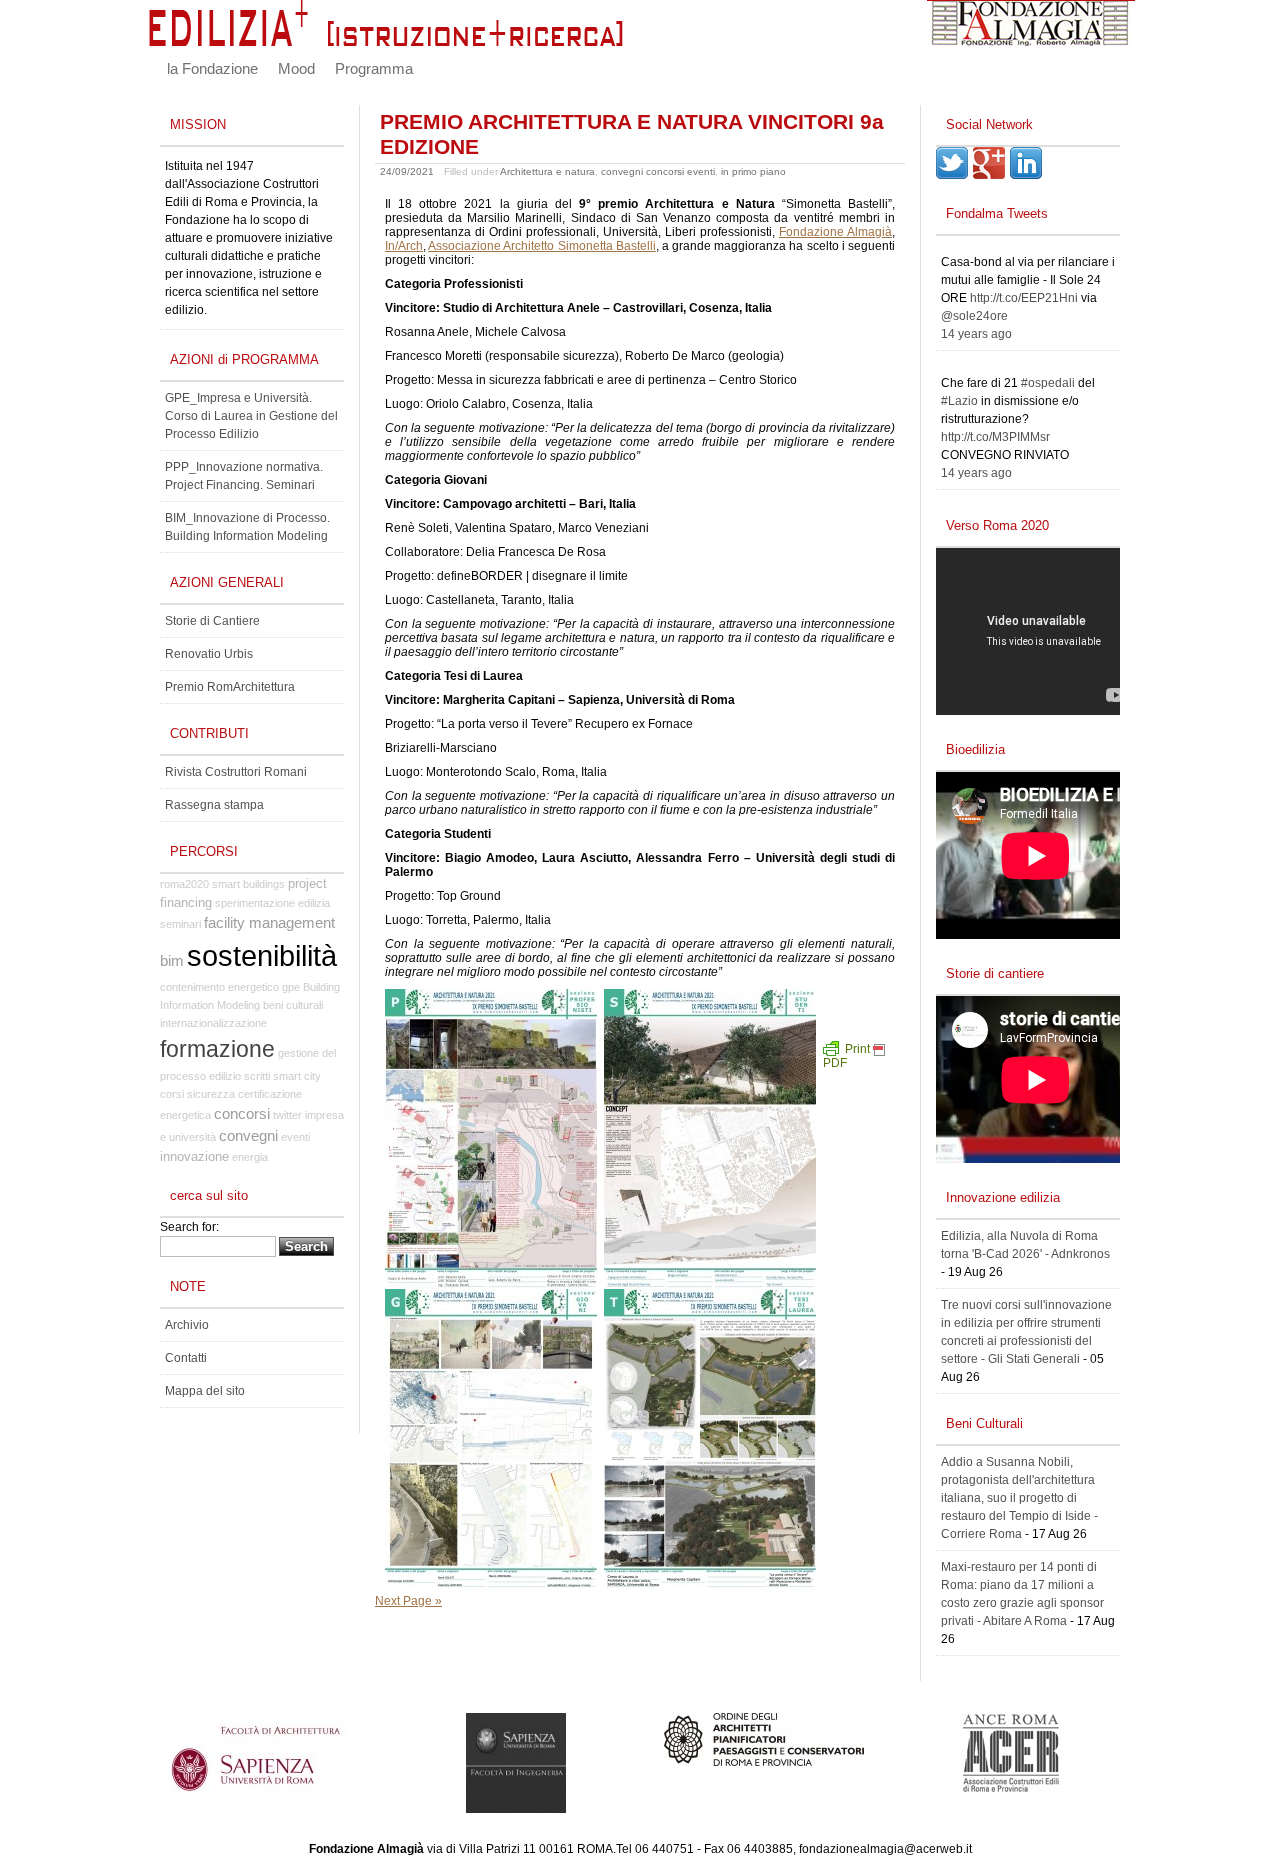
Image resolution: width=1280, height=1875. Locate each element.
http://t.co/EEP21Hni (1024, 298)
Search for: (189, 1227)
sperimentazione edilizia (272, 903)
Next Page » (408, 1601)
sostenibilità (262, 955)
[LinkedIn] (1026, 175)
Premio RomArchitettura (230, 687)
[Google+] (989, 175)
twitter (287, 1115)
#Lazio (959, 401)
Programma (374, 69)
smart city (297, 1076)
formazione (217, 1049)
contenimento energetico (219, 987)
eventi (295, 1137)
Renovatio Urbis (209, 654)
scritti (257, 1076)
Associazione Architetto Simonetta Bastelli (542, 246)
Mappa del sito (205, 1391)
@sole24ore (974, 316)
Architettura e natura (547, 171)
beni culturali (293, 1005)
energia (250, 1157)
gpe (291, 987)
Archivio (187, 1325)
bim (172, 961)
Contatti (186, 1358)
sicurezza (211, 1094)
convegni (248, 1136)
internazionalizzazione (213, 1023)
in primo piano (753, 171)
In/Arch (404, 246)
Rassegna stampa (214, 805)
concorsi (242, 1114)
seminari (180, 924)
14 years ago (976, 334)
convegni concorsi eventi (658, 171)
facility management (269, 923)
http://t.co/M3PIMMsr (995, 437)
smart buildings (248, 884)
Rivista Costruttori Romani (236, 772)
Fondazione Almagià (835, 232)
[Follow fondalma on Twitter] (952, 175)
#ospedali (1048, 383)
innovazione (194, 1156)
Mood (296, 69)
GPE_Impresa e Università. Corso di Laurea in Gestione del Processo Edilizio (251, 416)
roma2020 (184, 884)
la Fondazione (212, 69)
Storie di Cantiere (212, 621)
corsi (172, 1094)
